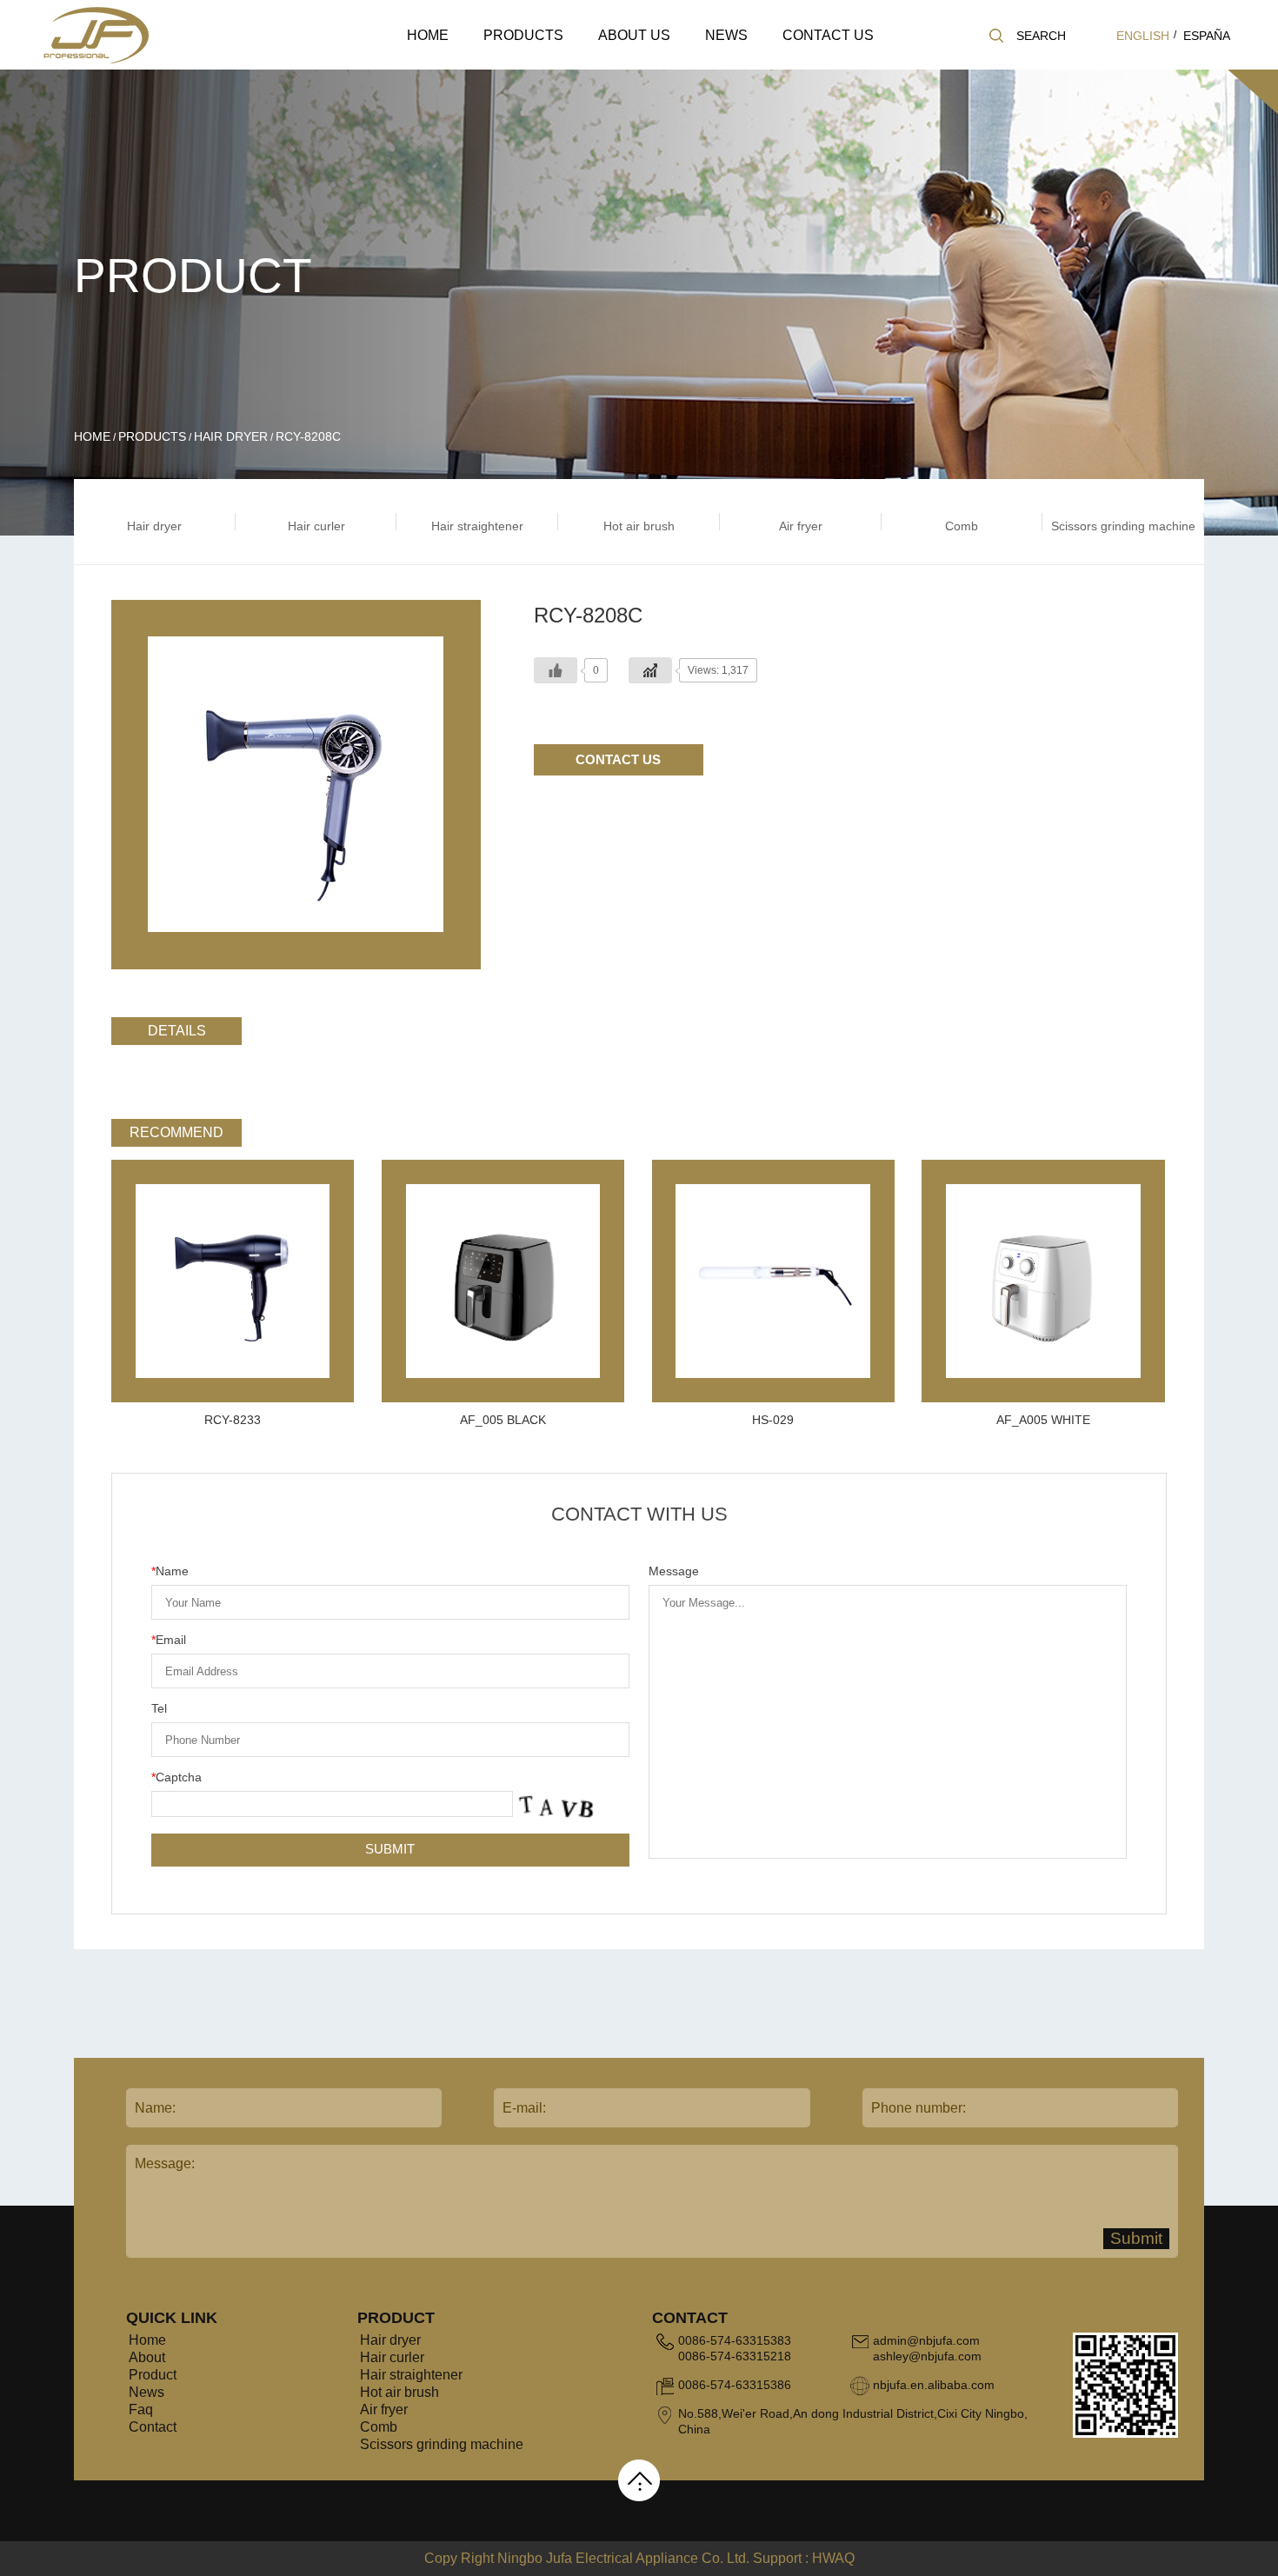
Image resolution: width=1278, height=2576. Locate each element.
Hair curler (551, 65)
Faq (141, 2410)
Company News (746, 68)
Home (428, 35)
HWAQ (833, 2558)
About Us (634, 35)
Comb (379, 2427)
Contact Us (828, 35)
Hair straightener (549, 63)
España (1207, 36)
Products (523, 35)
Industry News (771, 65)
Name (170, 1571)
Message (674, 1571)
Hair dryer (513, 68)
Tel (159, 1708)
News (726, 35)
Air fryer (384, 2410)
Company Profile (642, 68)
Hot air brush (399, 2392)
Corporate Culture (666, 65)
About (147, 2357)
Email (169, 1640)
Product (153, 2375)
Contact (153, 2427)
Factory (663, 63)
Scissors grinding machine (442, 2444)
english (1143, 36)
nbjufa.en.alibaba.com (934, 2385)
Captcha (176, 1777)
